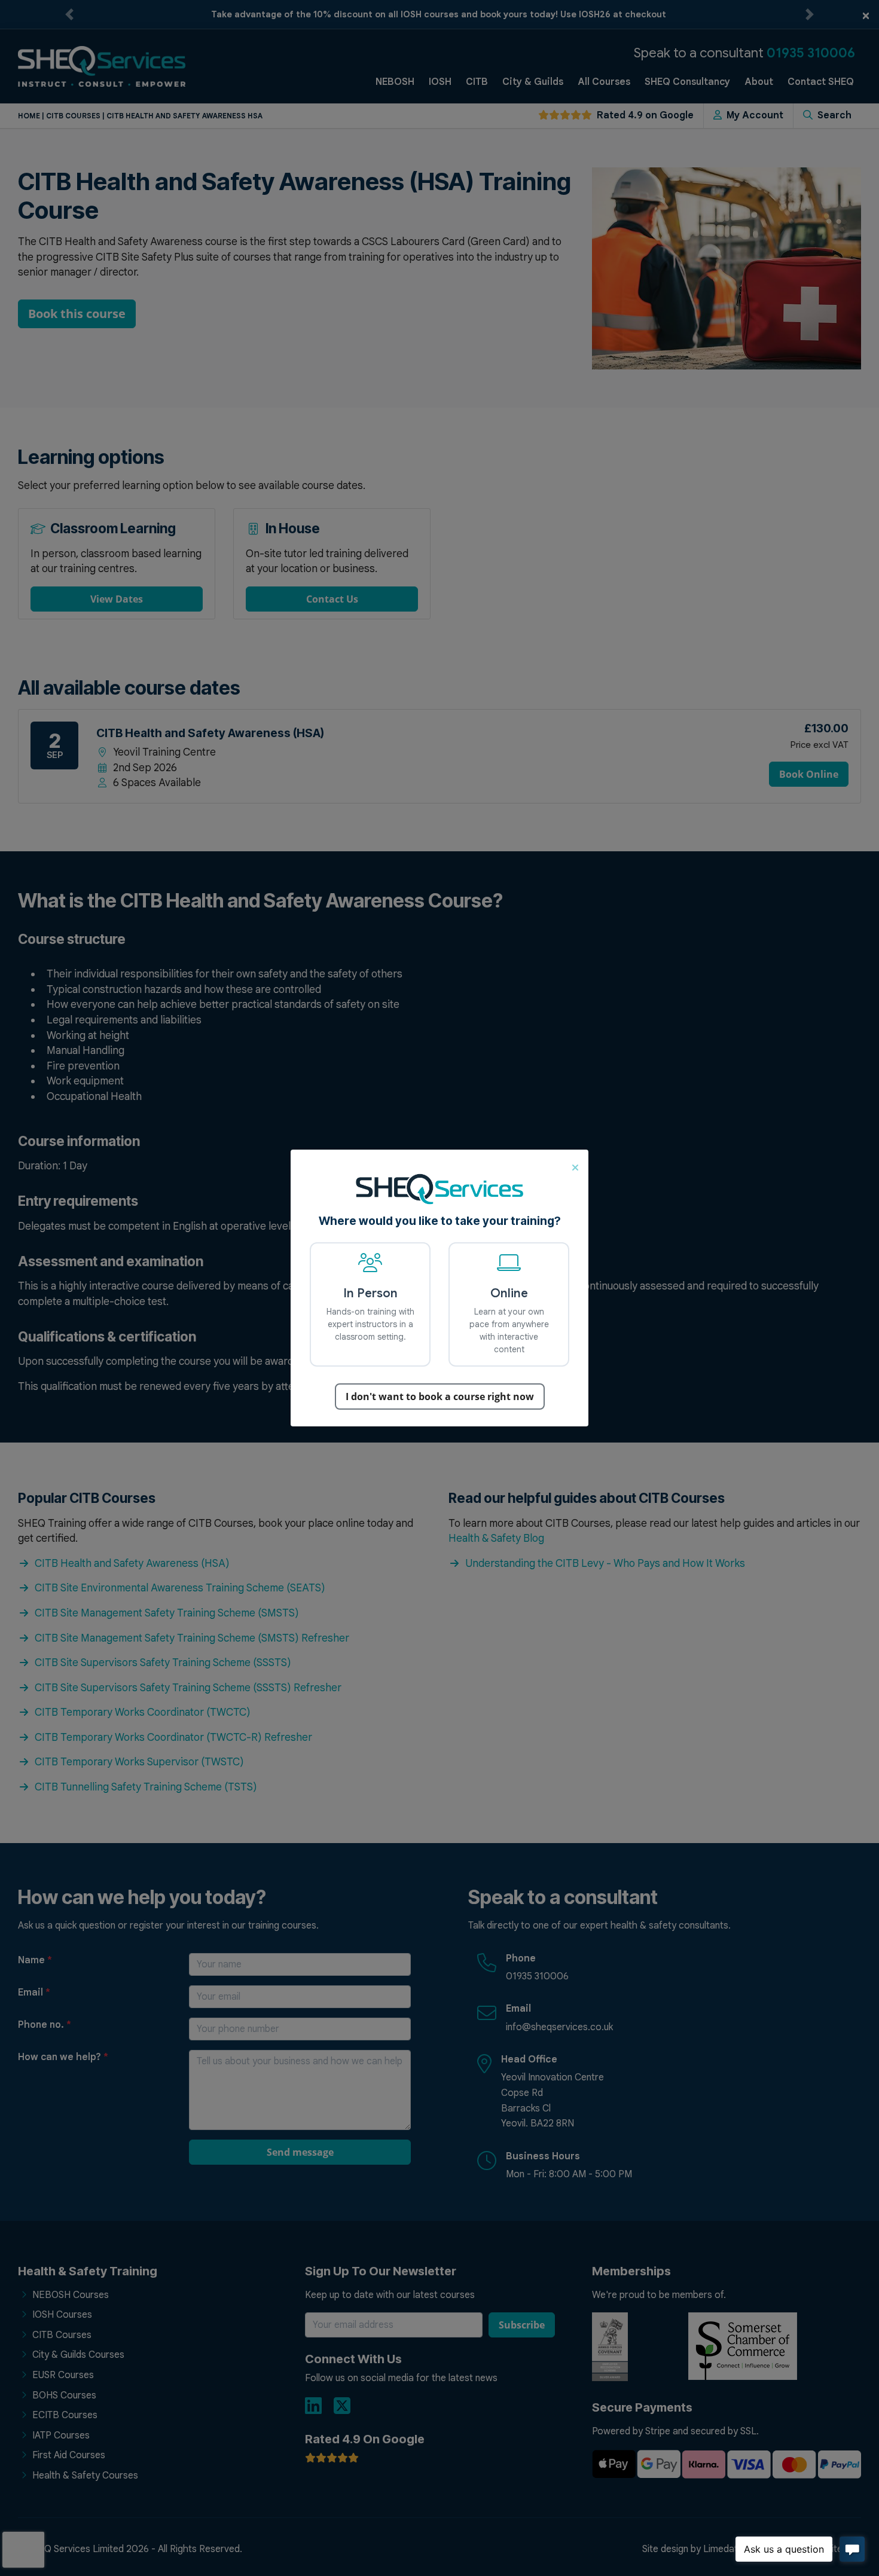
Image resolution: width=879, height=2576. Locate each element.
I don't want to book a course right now (440, 1397)
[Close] (575, 1166)
